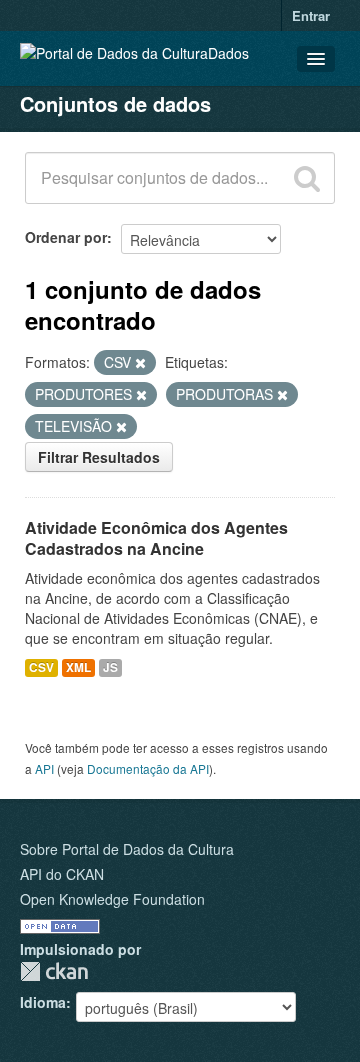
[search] (307, 178)
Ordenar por (66, 237)
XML (78, 667)
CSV (41, 667)
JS (110, 667)
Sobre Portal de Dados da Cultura (127, 849)
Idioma (43, 1002)
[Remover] (140, 363)
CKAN (54, 971)
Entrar (311, 15)
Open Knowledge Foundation (112, 899)
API (44, 768)
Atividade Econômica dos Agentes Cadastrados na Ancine (156, 538)
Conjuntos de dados (115, 103)
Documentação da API (148, 768)
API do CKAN (62, 874)
